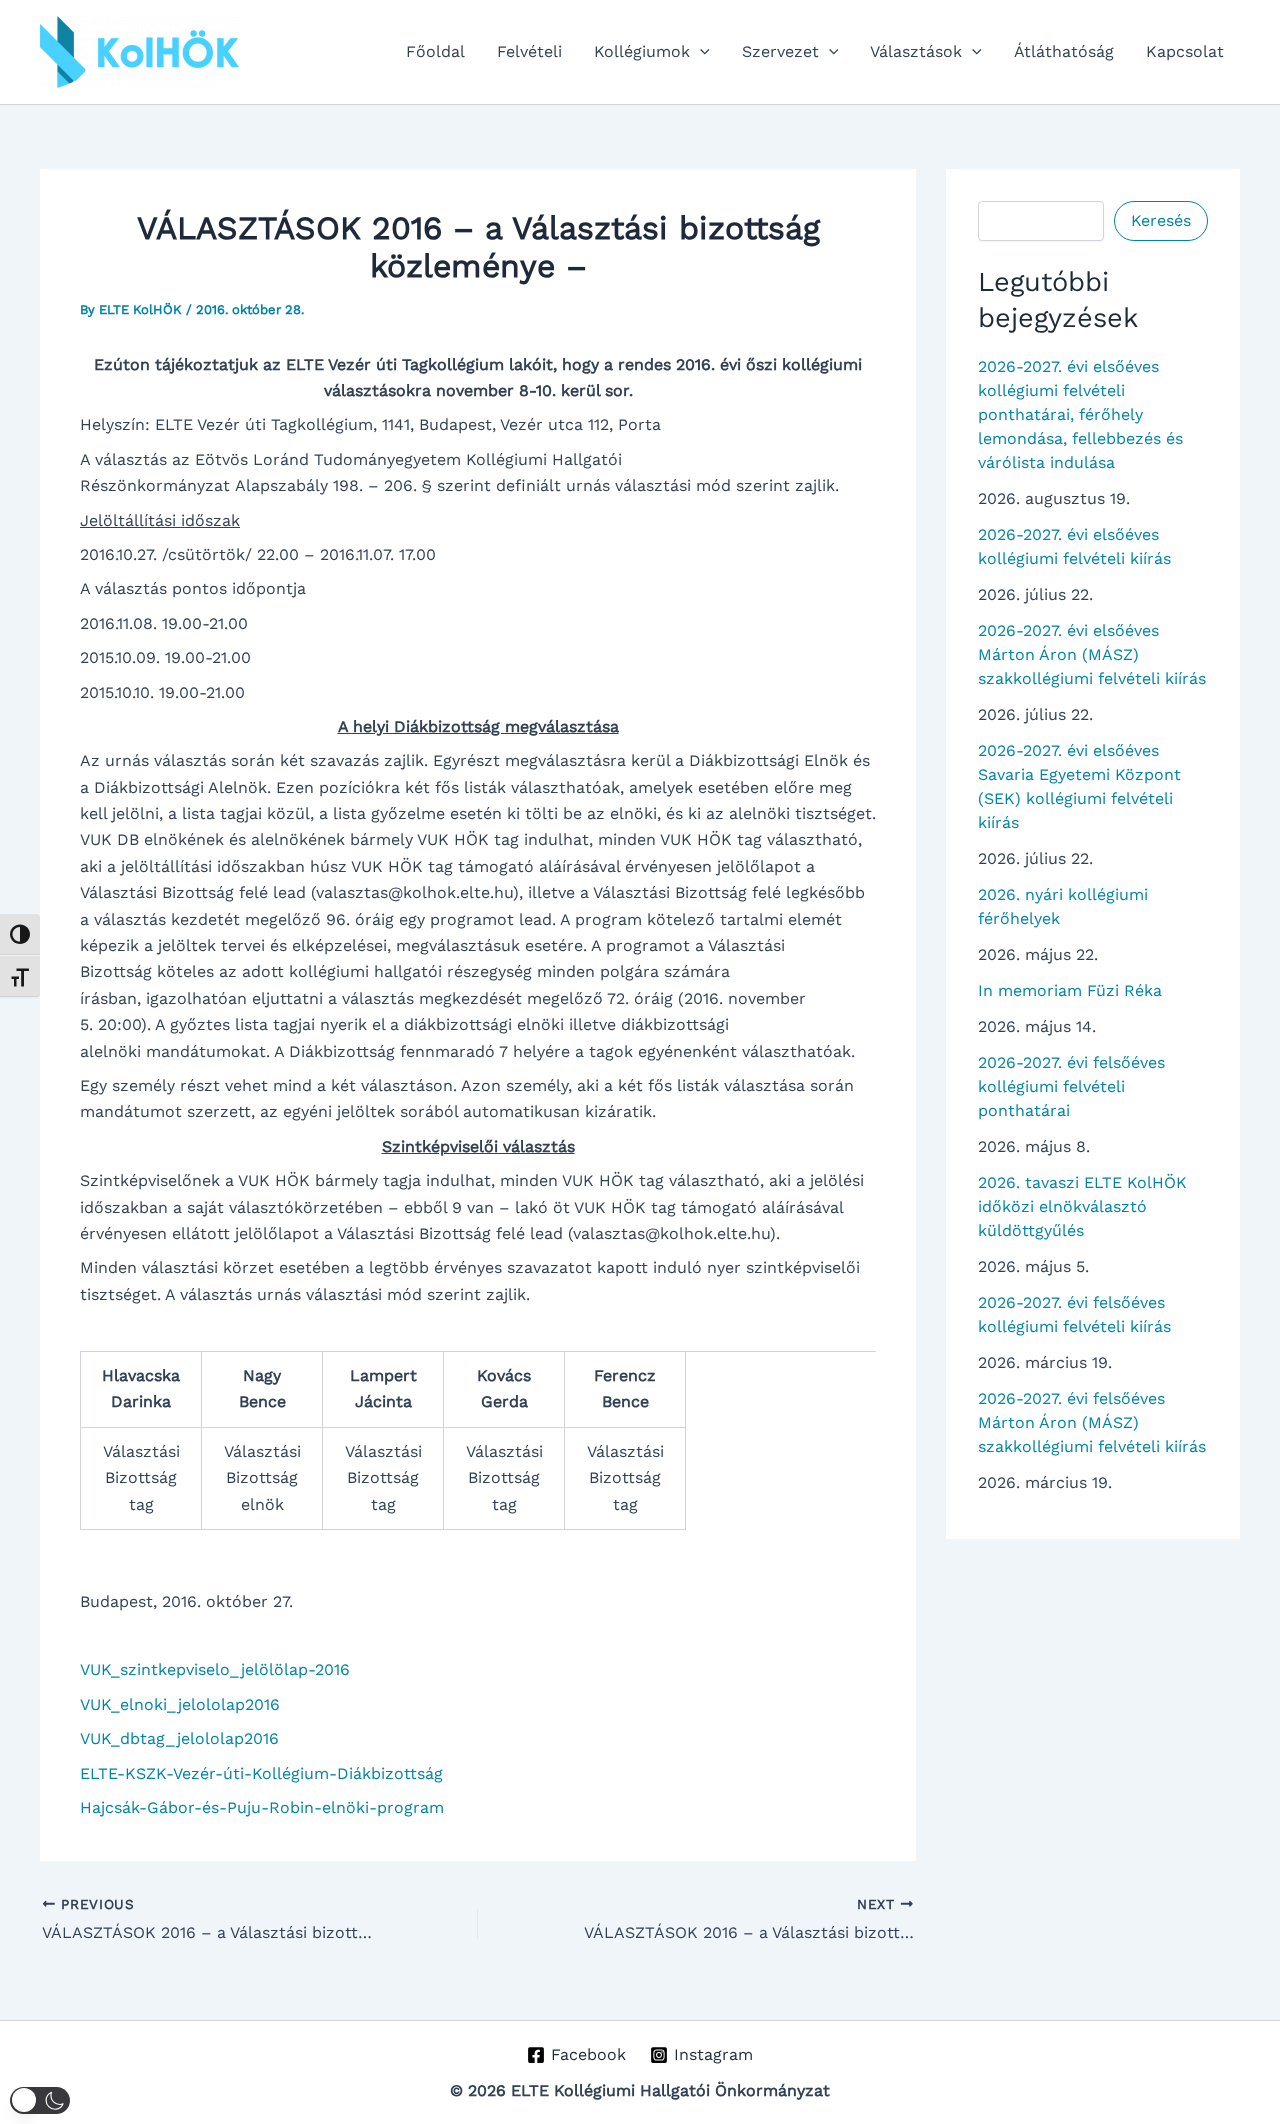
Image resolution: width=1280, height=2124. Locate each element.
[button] (700, 52)
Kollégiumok (642, 51)
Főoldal (435, 51)
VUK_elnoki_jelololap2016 (180, 1704)
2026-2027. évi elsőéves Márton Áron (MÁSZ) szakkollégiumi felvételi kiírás (1092, 654)
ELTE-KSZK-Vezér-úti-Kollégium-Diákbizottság (261, 1773)
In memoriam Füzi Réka (1070, 990)
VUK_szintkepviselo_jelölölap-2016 (215, 1669)
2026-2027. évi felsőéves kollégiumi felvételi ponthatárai (1071, 1086)
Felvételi (529, 51)
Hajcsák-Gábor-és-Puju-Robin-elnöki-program (262, 1807)
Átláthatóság (1064, 51)
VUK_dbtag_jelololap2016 (179, 1738)
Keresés (1161, 220)
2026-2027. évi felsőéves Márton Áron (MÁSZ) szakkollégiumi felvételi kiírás (1092, 1422)
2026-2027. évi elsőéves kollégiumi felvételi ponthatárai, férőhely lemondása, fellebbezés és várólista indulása (1080, 414)
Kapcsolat (1185, 51)
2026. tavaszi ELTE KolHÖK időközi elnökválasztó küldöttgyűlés (1082, 1206)
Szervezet (780, 51)
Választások (916, 51)
